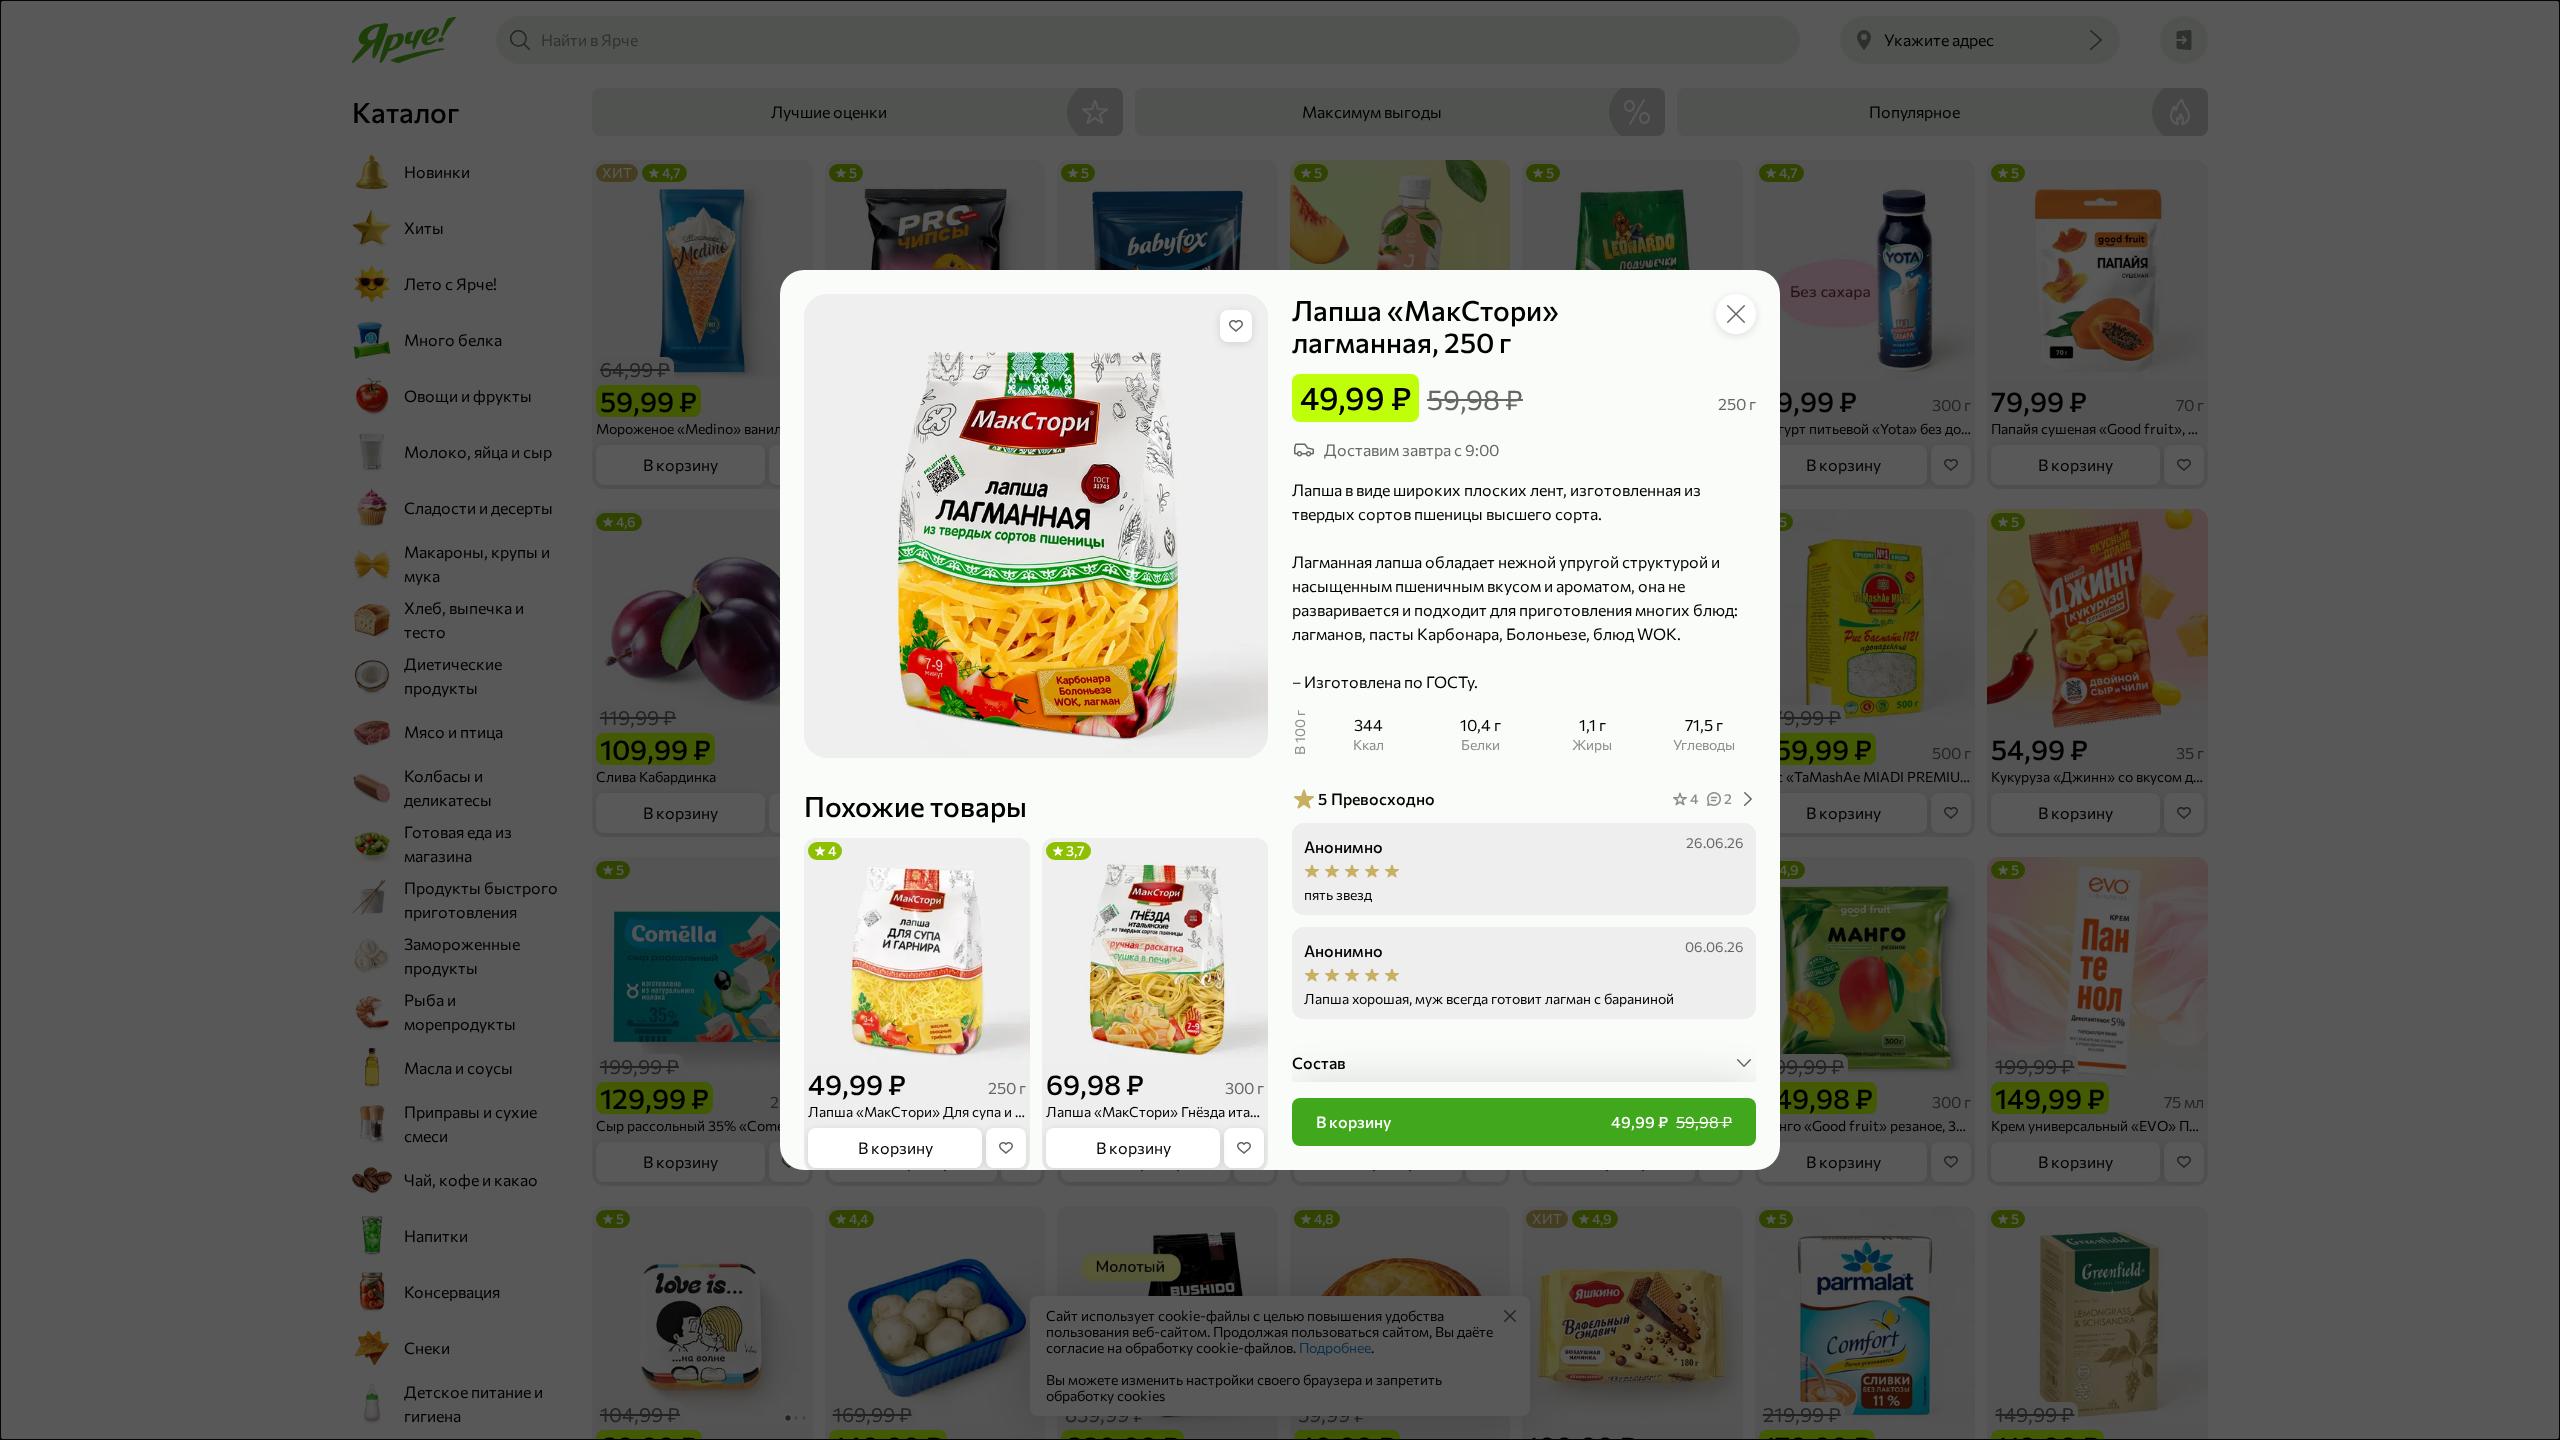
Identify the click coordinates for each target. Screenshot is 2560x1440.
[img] (1236, 326)
